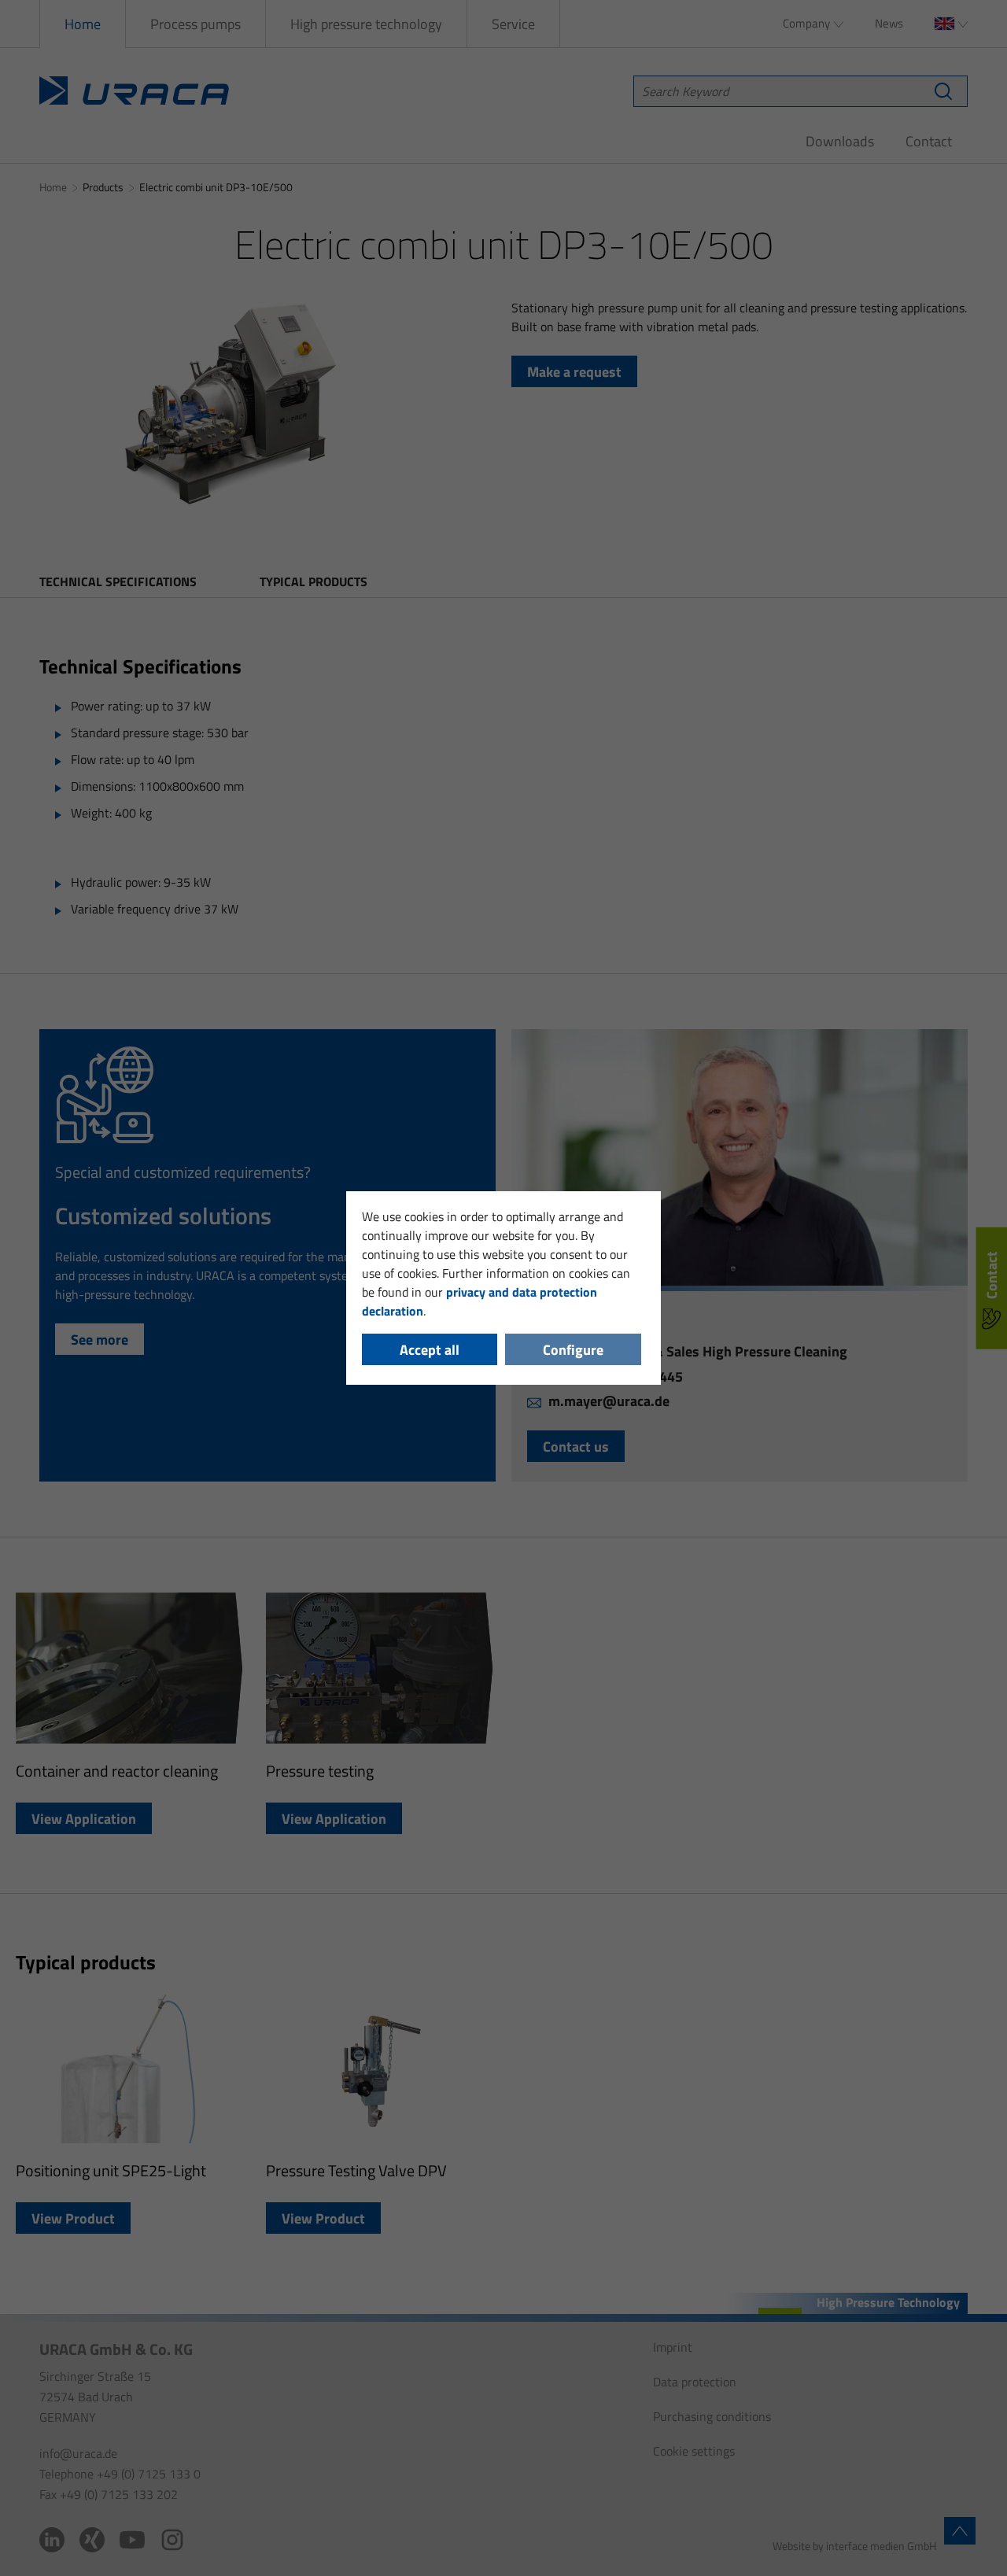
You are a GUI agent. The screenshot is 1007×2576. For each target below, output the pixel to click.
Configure (573, 1350)
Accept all (430, 1350)
